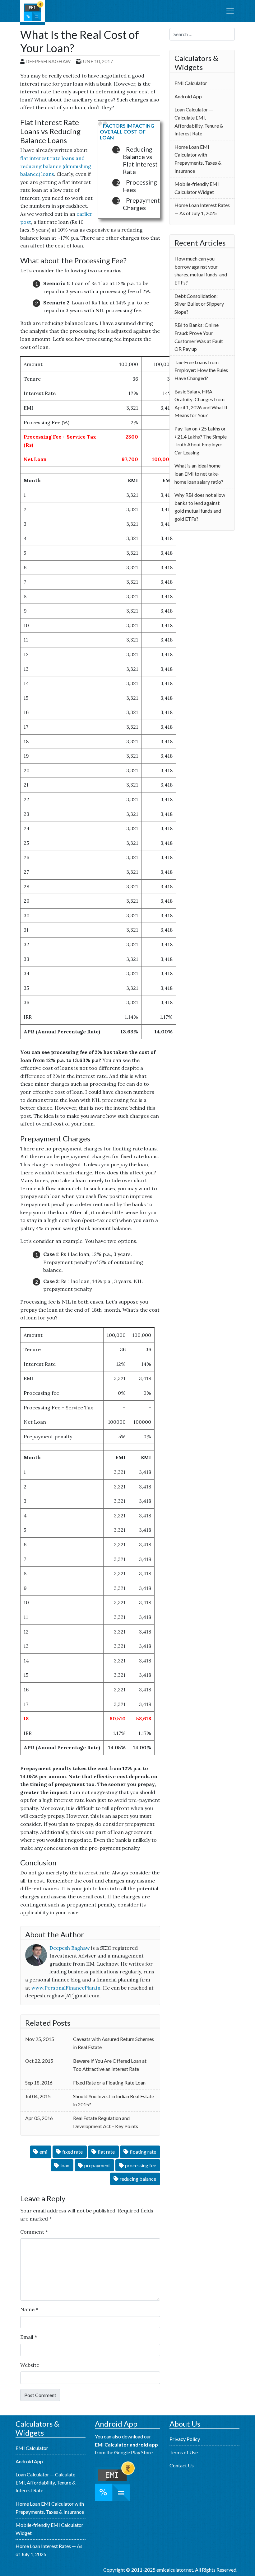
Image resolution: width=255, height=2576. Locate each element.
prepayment (97, 2165)
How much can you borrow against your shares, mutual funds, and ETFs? (201, 270)
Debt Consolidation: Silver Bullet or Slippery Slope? (199, 304)
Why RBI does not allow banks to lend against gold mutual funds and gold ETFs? (200, 507)
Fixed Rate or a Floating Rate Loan (109, 2082)
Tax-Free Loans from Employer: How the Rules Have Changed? (201, 370)
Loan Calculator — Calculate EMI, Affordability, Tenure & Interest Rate (199, 121)
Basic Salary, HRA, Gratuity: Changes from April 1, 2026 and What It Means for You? (201, 403)
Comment (34, 2232)
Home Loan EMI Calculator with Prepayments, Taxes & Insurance (198, 159)
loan (65, 2165)
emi (43, 2152)
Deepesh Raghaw (48, 61)
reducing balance (138, 2179)
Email (29, 2337)
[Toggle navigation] (230, 11)
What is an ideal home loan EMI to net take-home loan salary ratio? (199, 473)
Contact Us (182, 2465)
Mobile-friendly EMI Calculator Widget (197, 188)
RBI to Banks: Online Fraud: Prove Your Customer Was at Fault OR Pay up (199, 337)
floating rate (143, 2152)
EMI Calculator (33, 12)
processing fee (141, 2165)
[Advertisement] (202, 571)
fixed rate (72, 2152)
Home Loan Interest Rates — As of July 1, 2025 (202, 209)
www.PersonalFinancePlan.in (66, 1988)
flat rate (106, 2152)
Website (30, 2365)
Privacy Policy (185, 2439)
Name (29, 2309)
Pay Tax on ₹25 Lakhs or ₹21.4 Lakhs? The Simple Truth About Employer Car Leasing (201, 440)
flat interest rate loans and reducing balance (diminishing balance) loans (56, 166)
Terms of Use (184, 2452)
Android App (188, 96)
